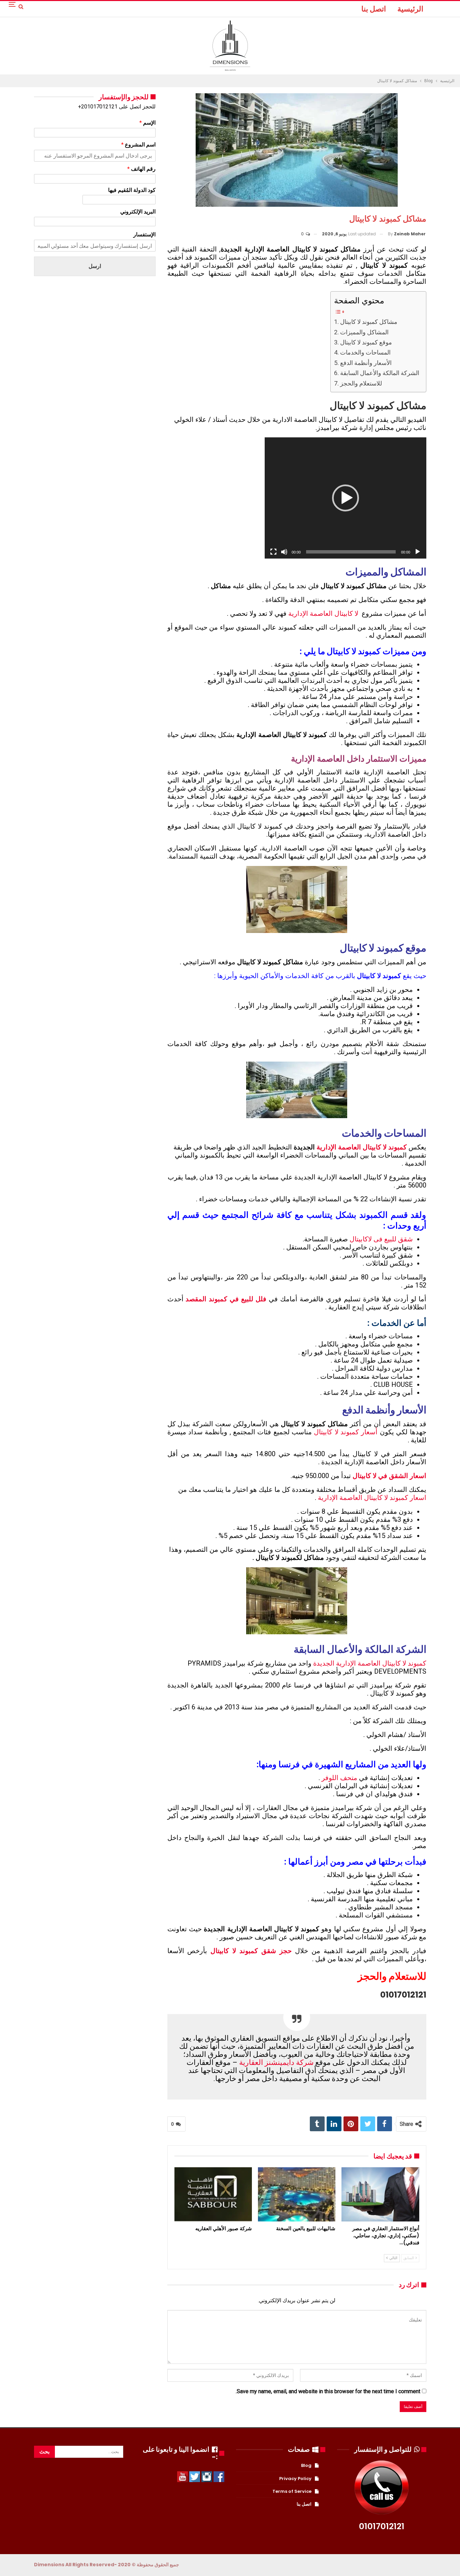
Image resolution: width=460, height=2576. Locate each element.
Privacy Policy (295, 2479)
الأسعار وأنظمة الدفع (366, 363)
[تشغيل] (418, 552)
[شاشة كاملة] (273, 552)
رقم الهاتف (141, 169)
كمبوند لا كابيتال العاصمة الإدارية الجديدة (370, 1663)
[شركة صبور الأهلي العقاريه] (213, 2194)
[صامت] (284, 552)
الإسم (147, 123)
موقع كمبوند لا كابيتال (366, 342)
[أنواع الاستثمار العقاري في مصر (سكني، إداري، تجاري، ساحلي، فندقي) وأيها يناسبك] (380, 2194)
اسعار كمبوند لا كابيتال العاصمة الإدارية (372, 1498)
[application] (346, 498)
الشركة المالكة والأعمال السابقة (380, 373)
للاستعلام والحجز (361, 383)
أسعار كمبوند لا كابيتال (346, 1432)
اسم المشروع (138, 145)
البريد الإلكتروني (138, 212)
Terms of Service (292, 2491)
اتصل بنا (374, 9)
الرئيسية (410, 9)
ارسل (95, 266)
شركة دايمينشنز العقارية (276, 2062)
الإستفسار (144, 235)
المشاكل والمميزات (364, 332)
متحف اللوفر (339, 1778)
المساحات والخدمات (365, 352)
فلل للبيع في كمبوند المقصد (226, 1299)
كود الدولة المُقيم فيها (132, 190)
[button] (346, 498)
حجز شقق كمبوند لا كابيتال (251, 1951)
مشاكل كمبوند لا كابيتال (369, 322)
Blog (306, 2465)
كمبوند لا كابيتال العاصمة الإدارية (362, 1147)
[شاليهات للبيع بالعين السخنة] (297, 2194)
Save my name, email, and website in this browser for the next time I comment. (328, 2391)
